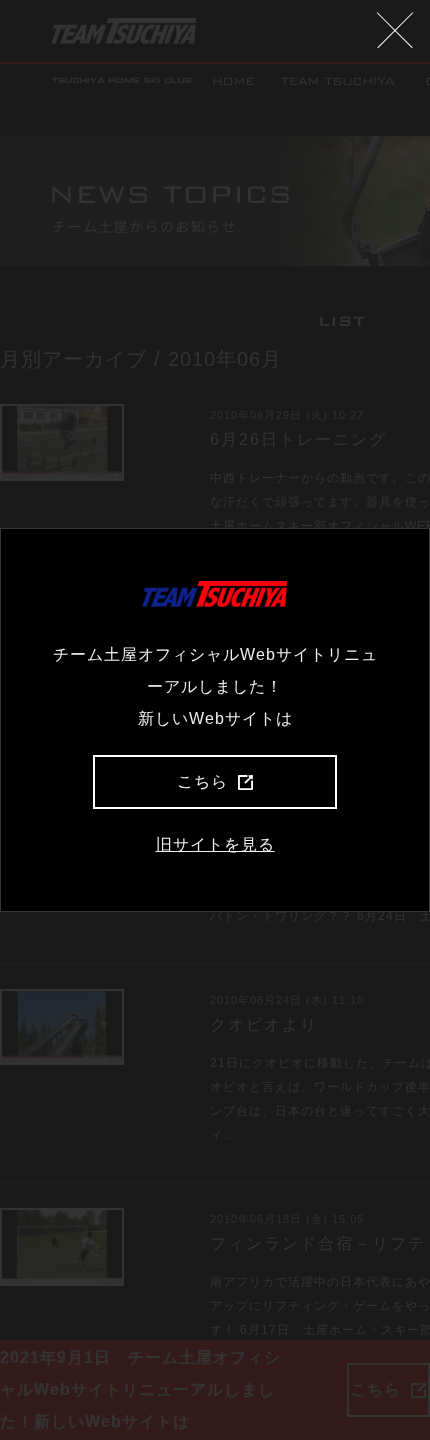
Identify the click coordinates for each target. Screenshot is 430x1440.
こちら (202, 781)
